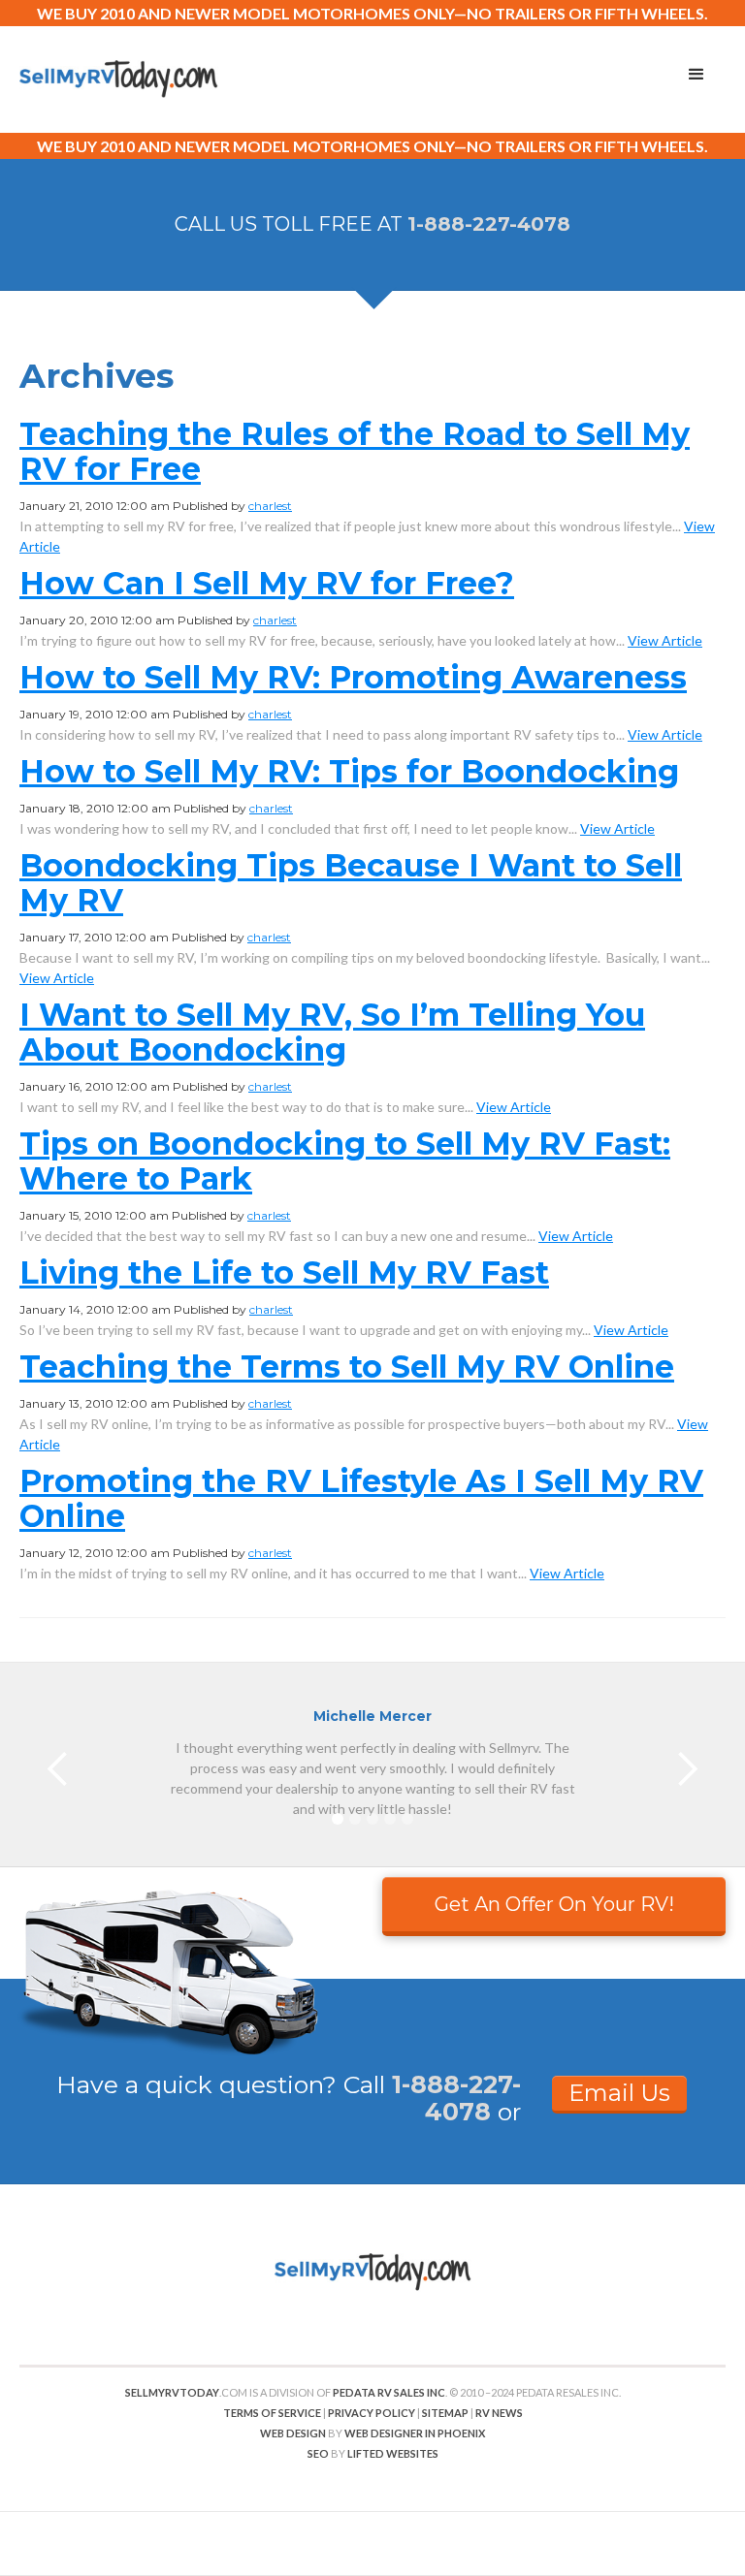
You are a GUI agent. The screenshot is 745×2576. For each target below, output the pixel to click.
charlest (270, 506)
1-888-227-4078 (489, 224)
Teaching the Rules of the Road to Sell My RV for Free (355, 451)
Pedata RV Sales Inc (389, 2392)
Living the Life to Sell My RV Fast (284, 1272)
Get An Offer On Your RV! (554, 1904)
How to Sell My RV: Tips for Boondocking (349, 771)
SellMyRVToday (172, 2392)
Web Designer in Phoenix (415, 2433)
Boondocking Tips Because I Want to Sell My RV (351, 883)
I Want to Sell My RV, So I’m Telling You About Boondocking (332, 1032)
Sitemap (445, 2413)
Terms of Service (272, 2413)
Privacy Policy (372, 2413)
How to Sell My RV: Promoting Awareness (353, 677)
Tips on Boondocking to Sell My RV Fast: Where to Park (345, 1161)
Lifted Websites (393, 2453)
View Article (665, 640)
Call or (432, 2098)
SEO (318, 2453)
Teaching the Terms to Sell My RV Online (347, 1367)
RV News (499, 2413)
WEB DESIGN (293, 2433)
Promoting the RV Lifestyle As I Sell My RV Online (361, 1498)
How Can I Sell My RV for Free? (267, 583)
